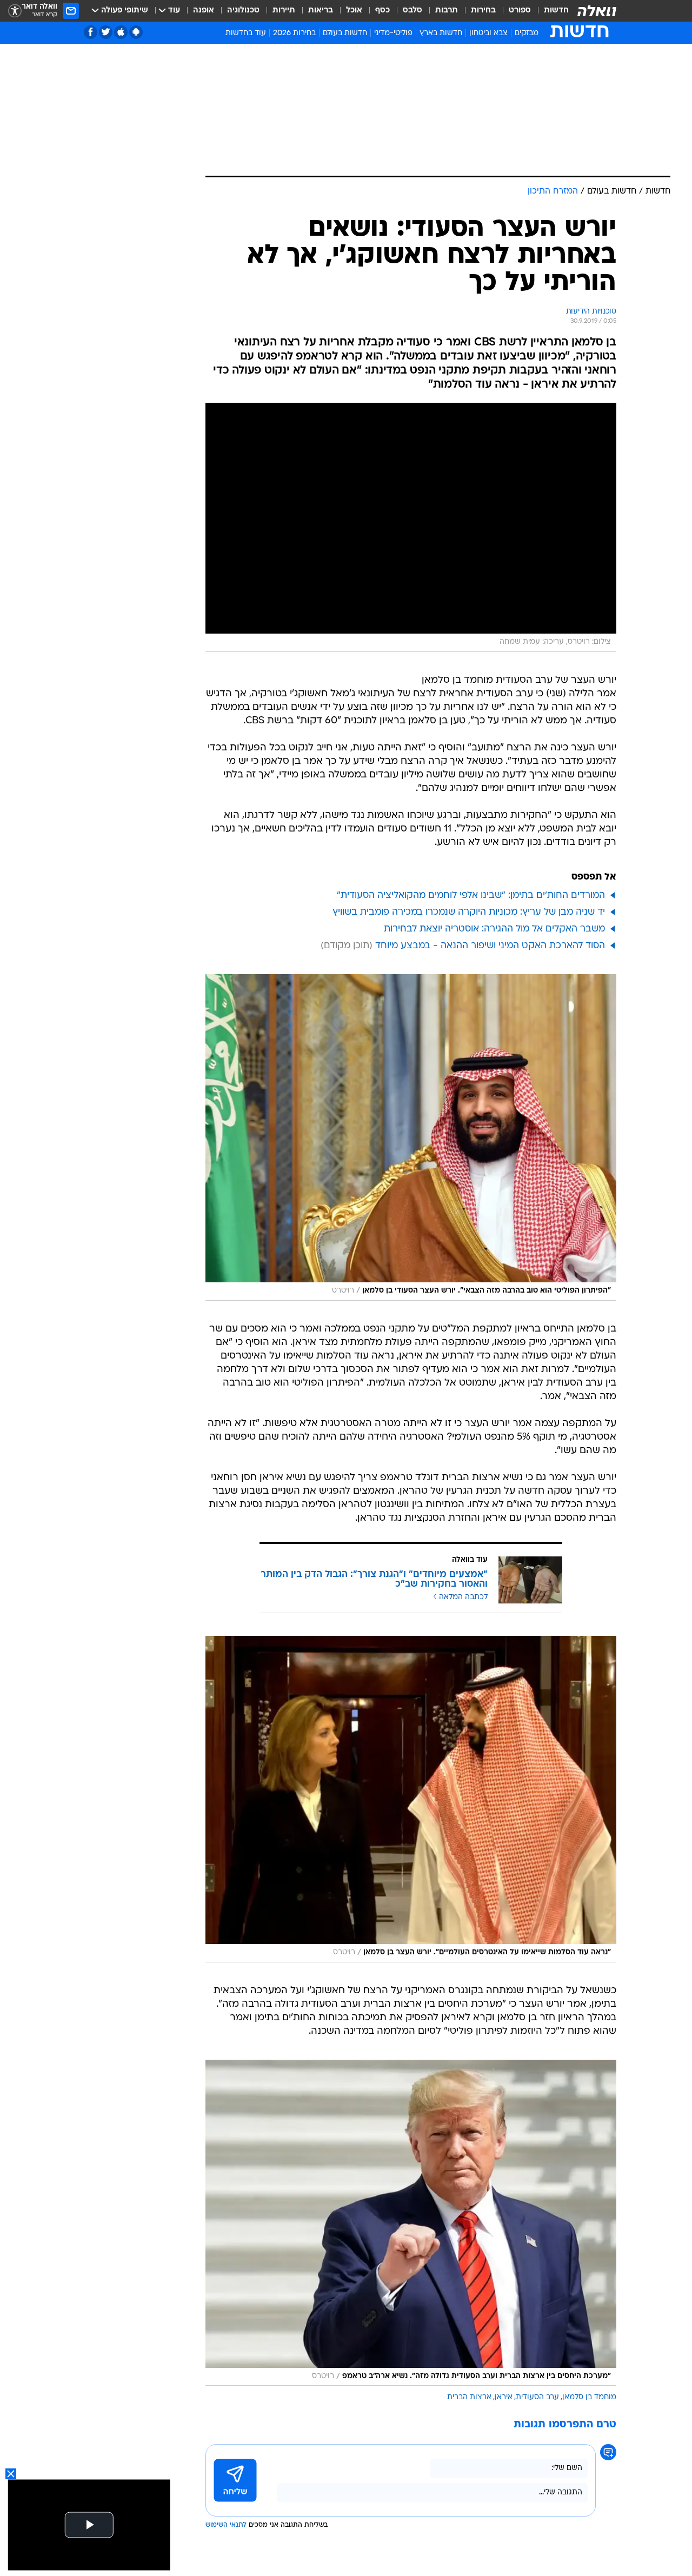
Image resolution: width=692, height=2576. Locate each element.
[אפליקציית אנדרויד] (136, 32)
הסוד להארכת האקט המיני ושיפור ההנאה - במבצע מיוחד (490, 946)
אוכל (354, 11)
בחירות (483, 11)
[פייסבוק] (91, 32)
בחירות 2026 (294, 33)
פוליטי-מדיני (393, 33)
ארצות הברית (469, 2397)
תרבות (447, 11)
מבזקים (527, 33)
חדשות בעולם (345, 33)
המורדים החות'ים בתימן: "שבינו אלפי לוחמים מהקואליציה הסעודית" (471, 896)
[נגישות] (15, 11)
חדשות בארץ (441, 33)
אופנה (204, 11)
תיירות (284, 11)
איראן (504, 2397)
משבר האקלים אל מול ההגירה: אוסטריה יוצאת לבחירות (494, 929)
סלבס (412, 11)
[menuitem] (550, 11)
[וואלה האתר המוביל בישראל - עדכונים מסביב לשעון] (597, 11)
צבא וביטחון (488, 33)
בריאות (321, 11)
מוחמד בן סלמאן (589, 2397)
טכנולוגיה (243, 11)
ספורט (520, 11)
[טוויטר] (106, 32)
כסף (382, 11)
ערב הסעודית (537, 2397)
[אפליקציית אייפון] (121, 32)
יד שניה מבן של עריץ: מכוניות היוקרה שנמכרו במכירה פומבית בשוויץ (469, 912)
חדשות (556, 11)
